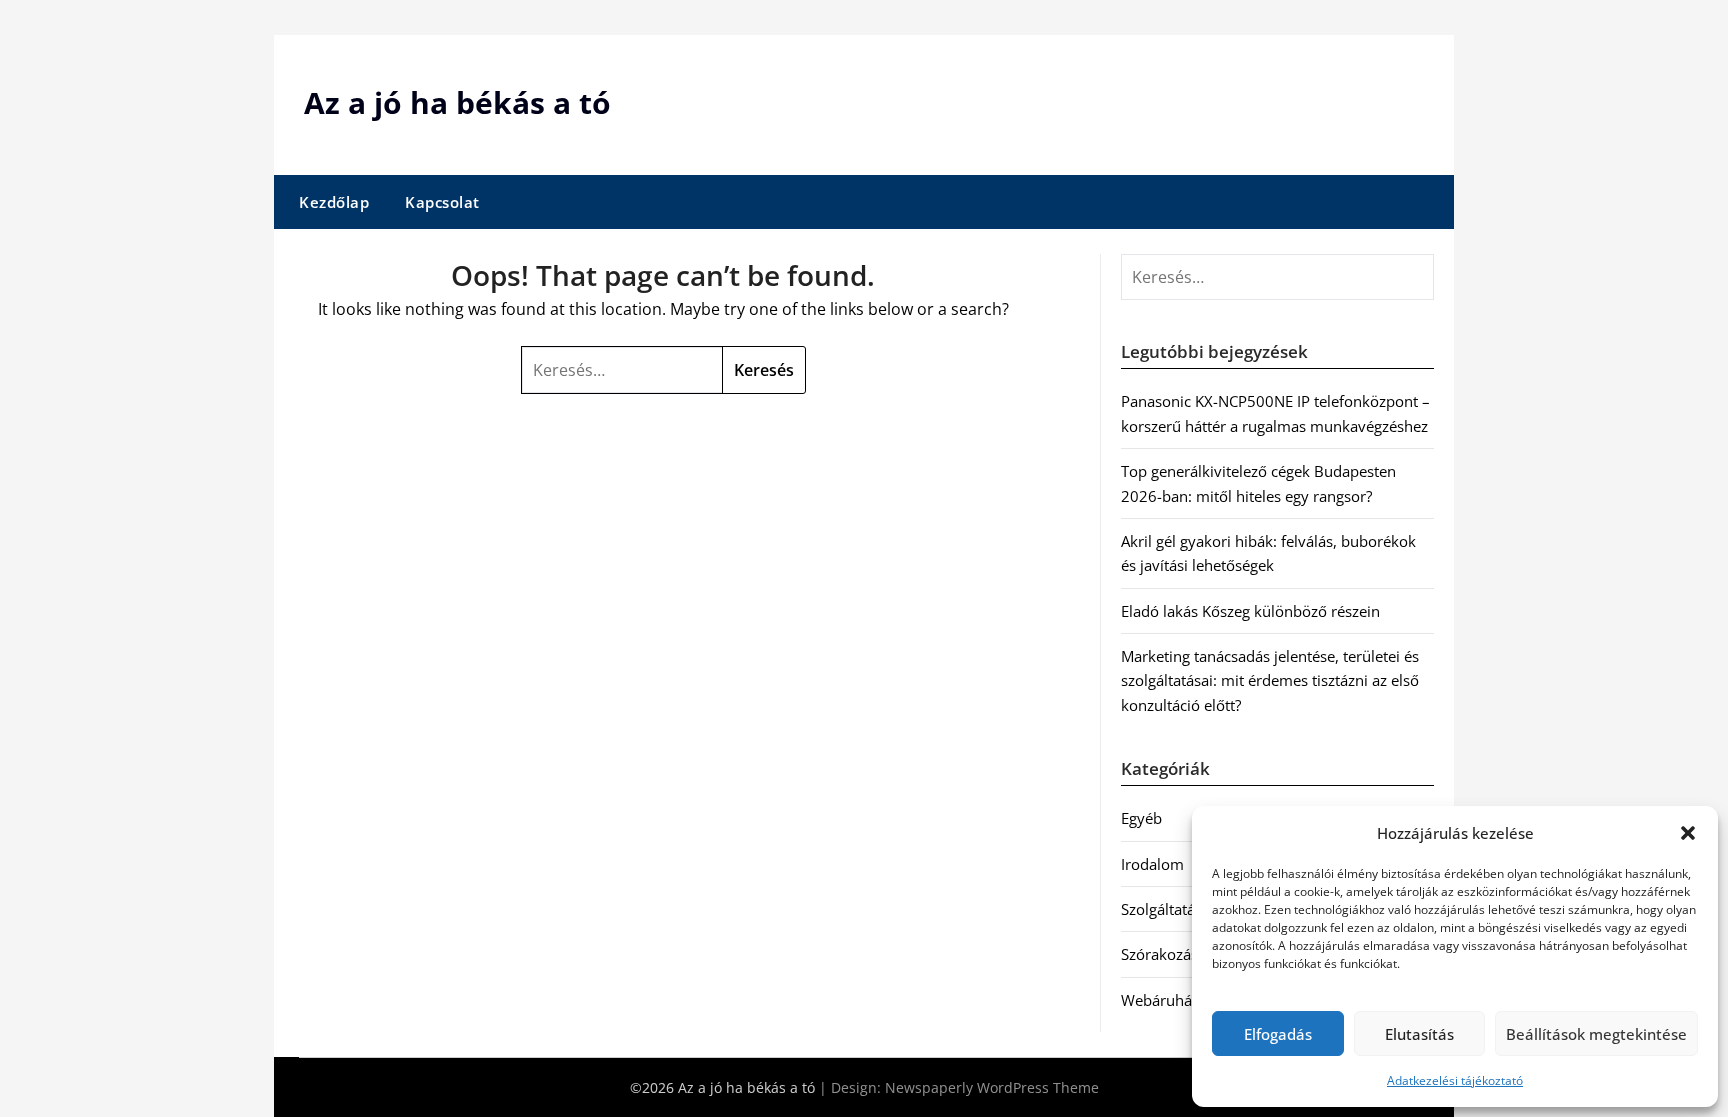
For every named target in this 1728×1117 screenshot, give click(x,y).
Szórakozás (1159, 954)
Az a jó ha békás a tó (457, 102)
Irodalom (1152, 864)
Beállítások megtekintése (1596, 1034)
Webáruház (1160, 1000)
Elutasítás (1419, 1034)
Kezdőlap (334, 202)
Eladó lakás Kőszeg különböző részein (1250, 611)
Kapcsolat (442, 202)
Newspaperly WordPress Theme (992, 1087)
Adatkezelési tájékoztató (1455, 1080)
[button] (1688, 833)
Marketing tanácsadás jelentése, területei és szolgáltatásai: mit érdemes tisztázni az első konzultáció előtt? (1270, 680)
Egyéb (1141, 818)
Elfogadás (1278, 1034)
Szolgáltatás (1161, 909)
